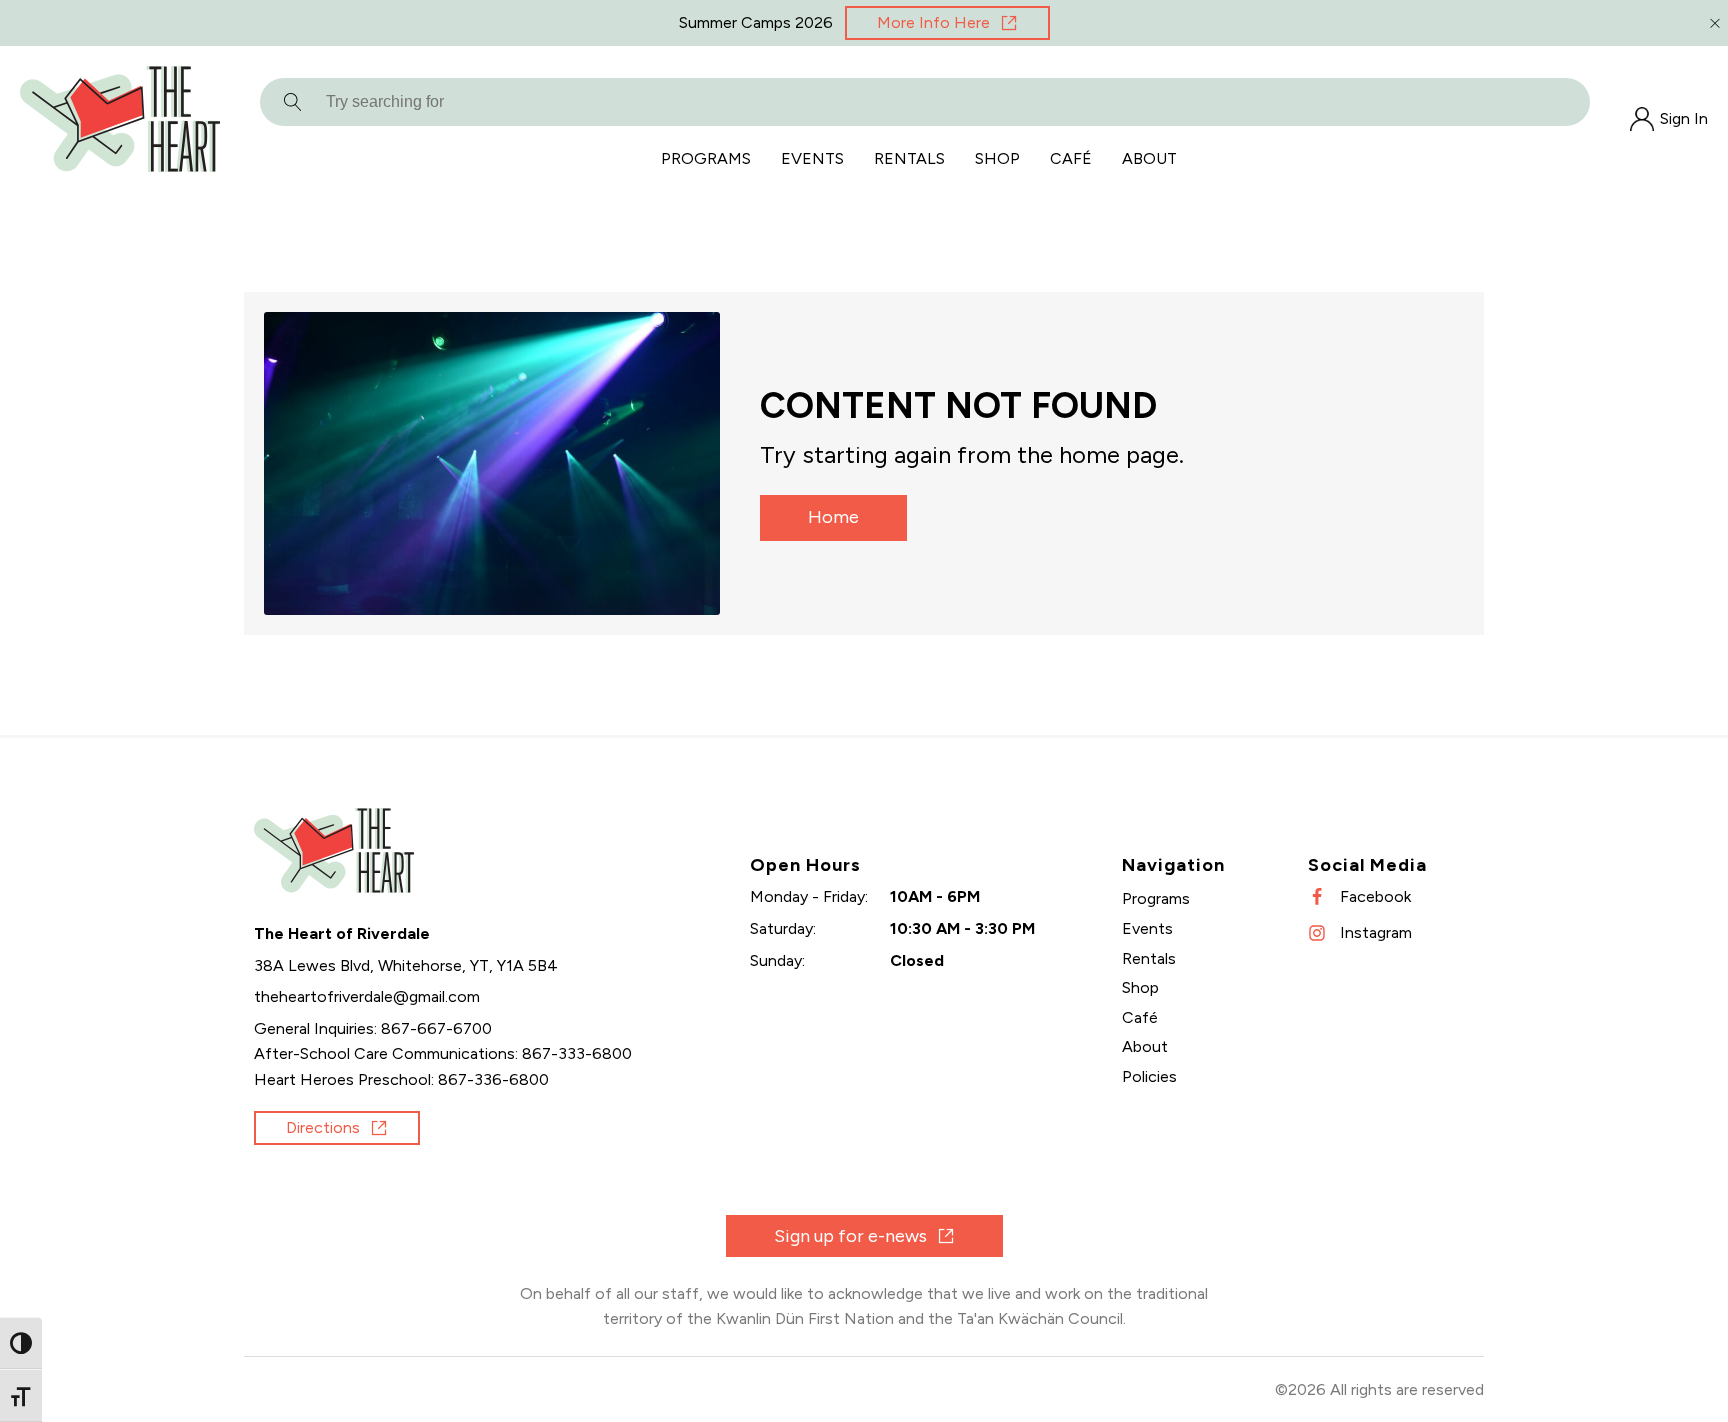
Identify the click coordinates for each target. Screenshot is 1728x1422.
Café (1071, 158)
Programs (706, 158)
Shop (997, 158)
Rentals (909, 158)
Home (833, 517)
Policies (1149, 1076)
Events (812, 158)
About (1149, 158)
